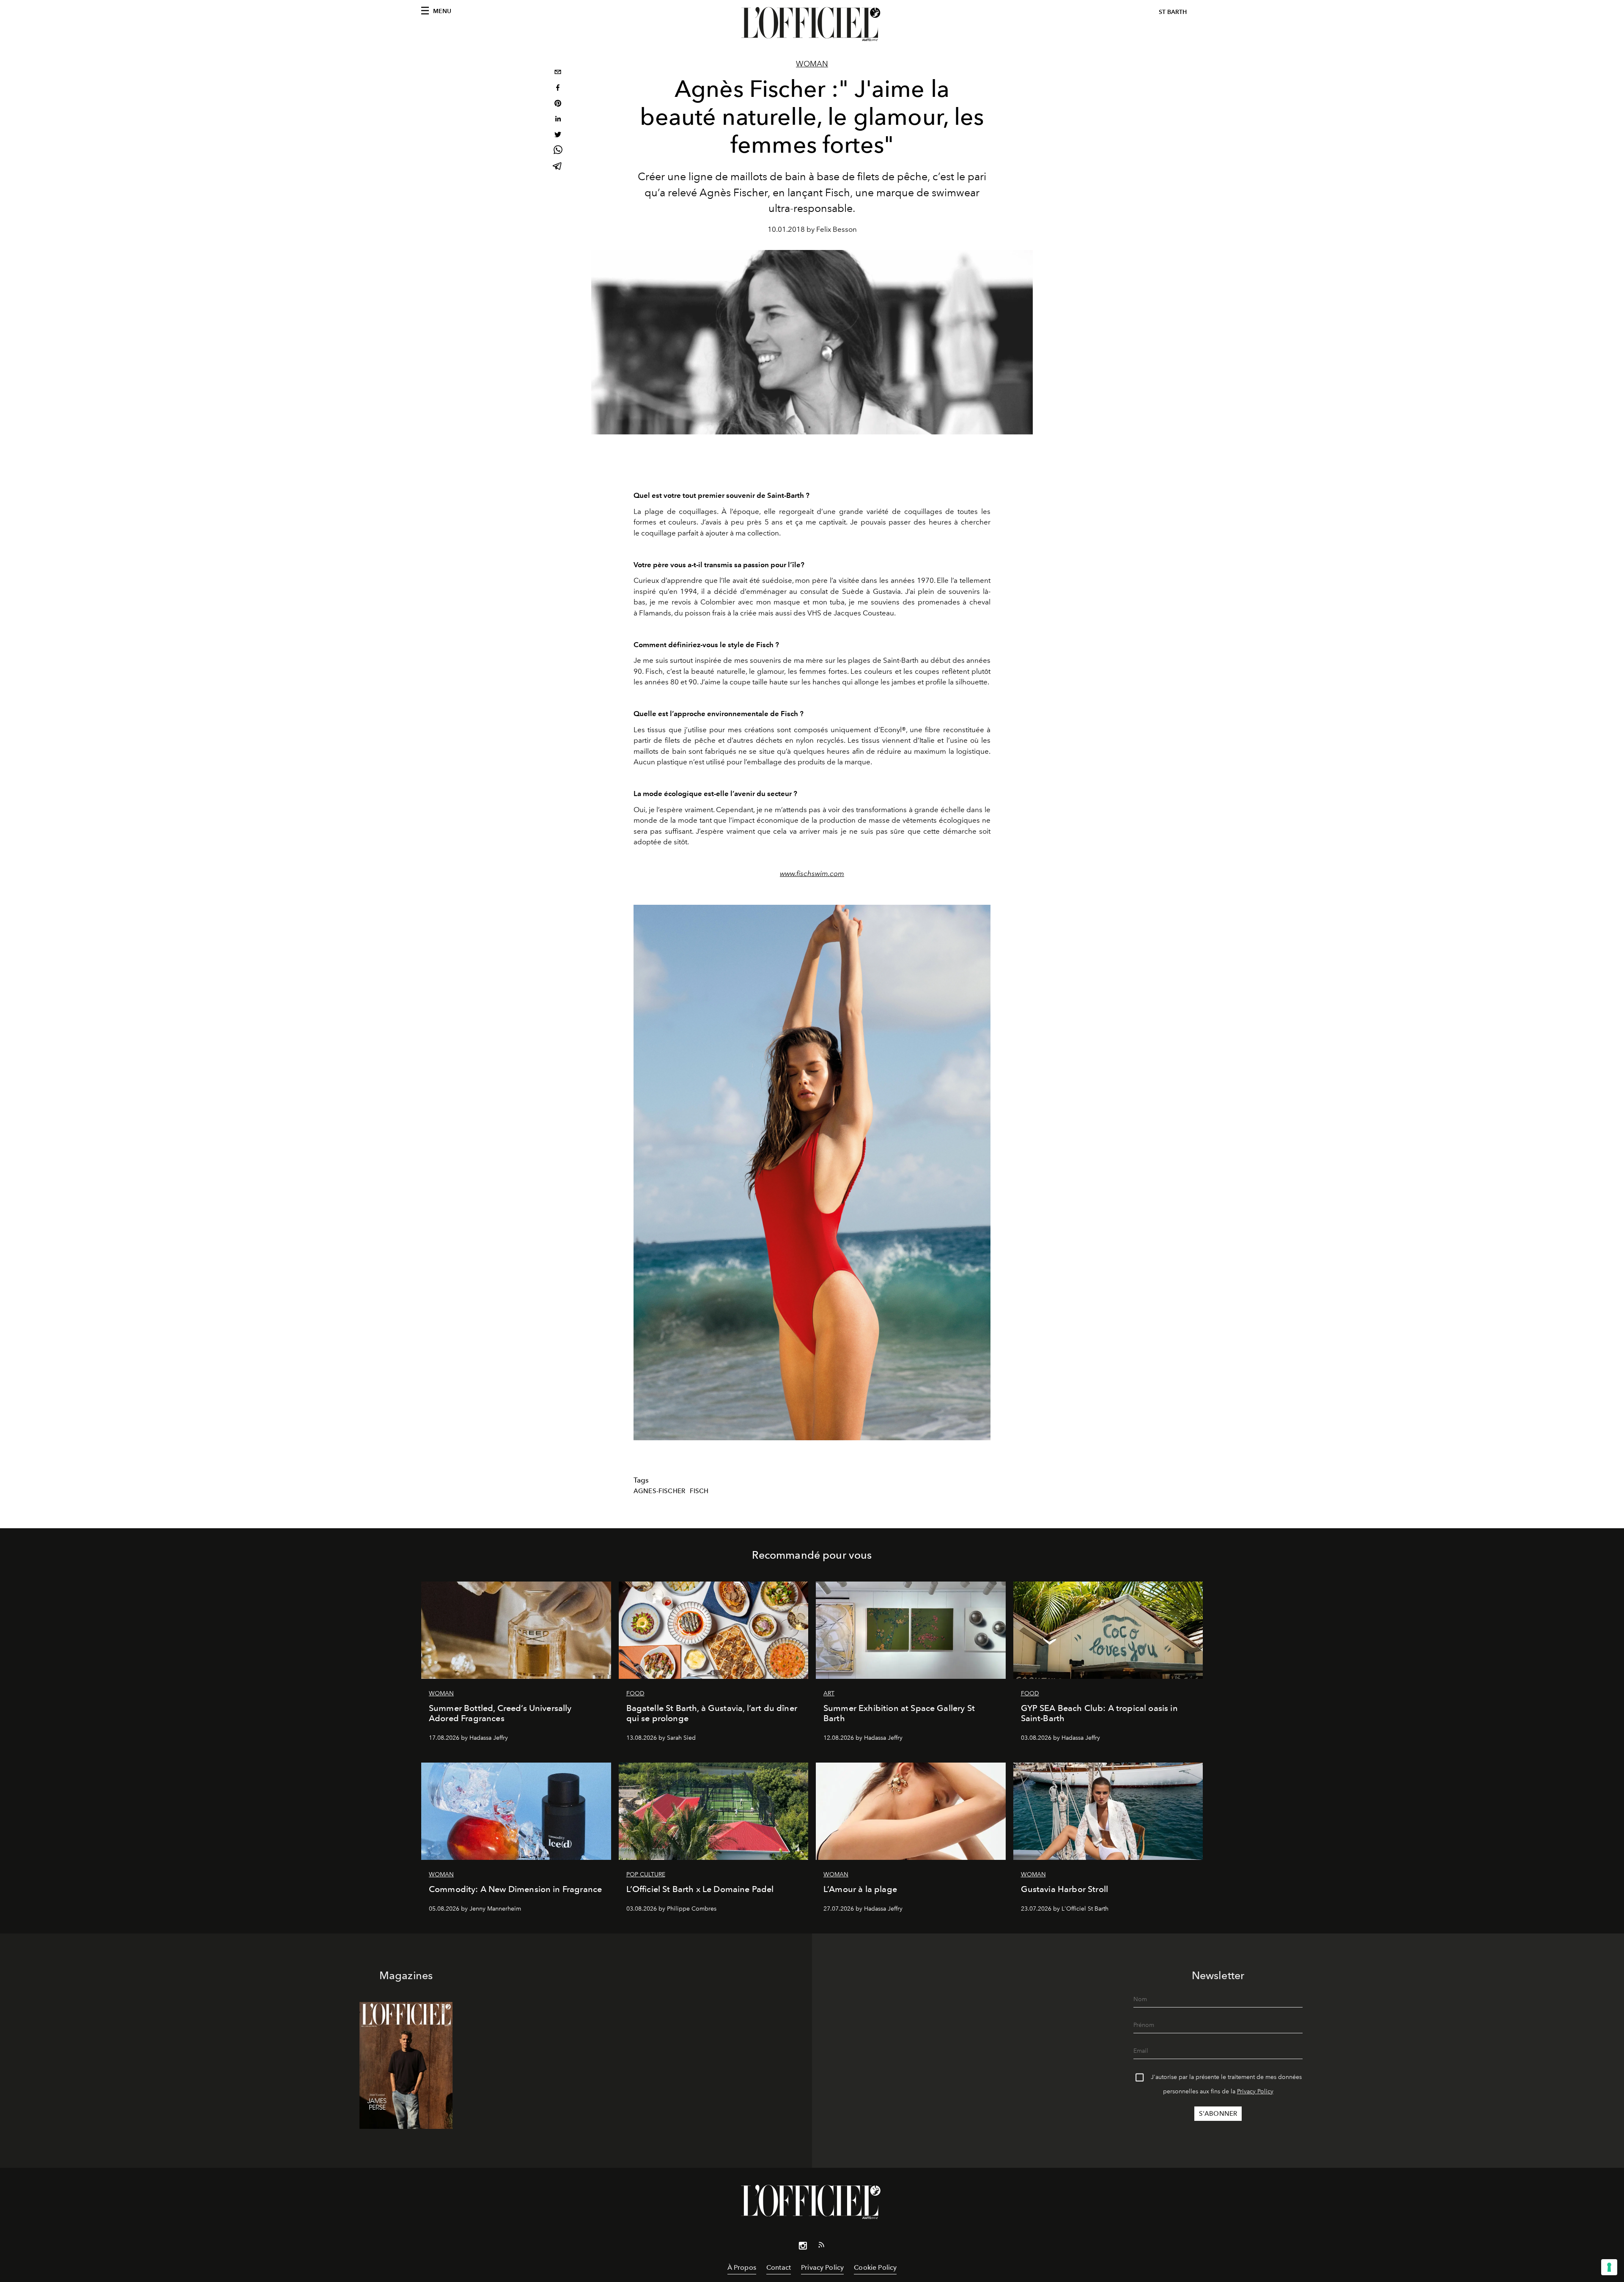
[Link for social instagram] (803, 2247)
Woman (812, 64)
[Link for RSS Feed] (821, 2246)
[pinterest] (558, 104)
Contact (779, 2267)
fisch (699, 1491)
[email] (558, 73)
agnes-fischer (659, 1491)
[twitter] (558, 136)
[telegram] (558, 167)
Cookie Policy (875, 2267)
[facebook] (558, 89)
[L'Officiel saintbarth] (812, 24)
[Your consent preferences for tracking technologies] (1609, 2267)
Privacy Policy (1255, 2091)
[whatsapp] (558, 151)
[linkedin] (558, 120)
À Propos (742, 2267)
